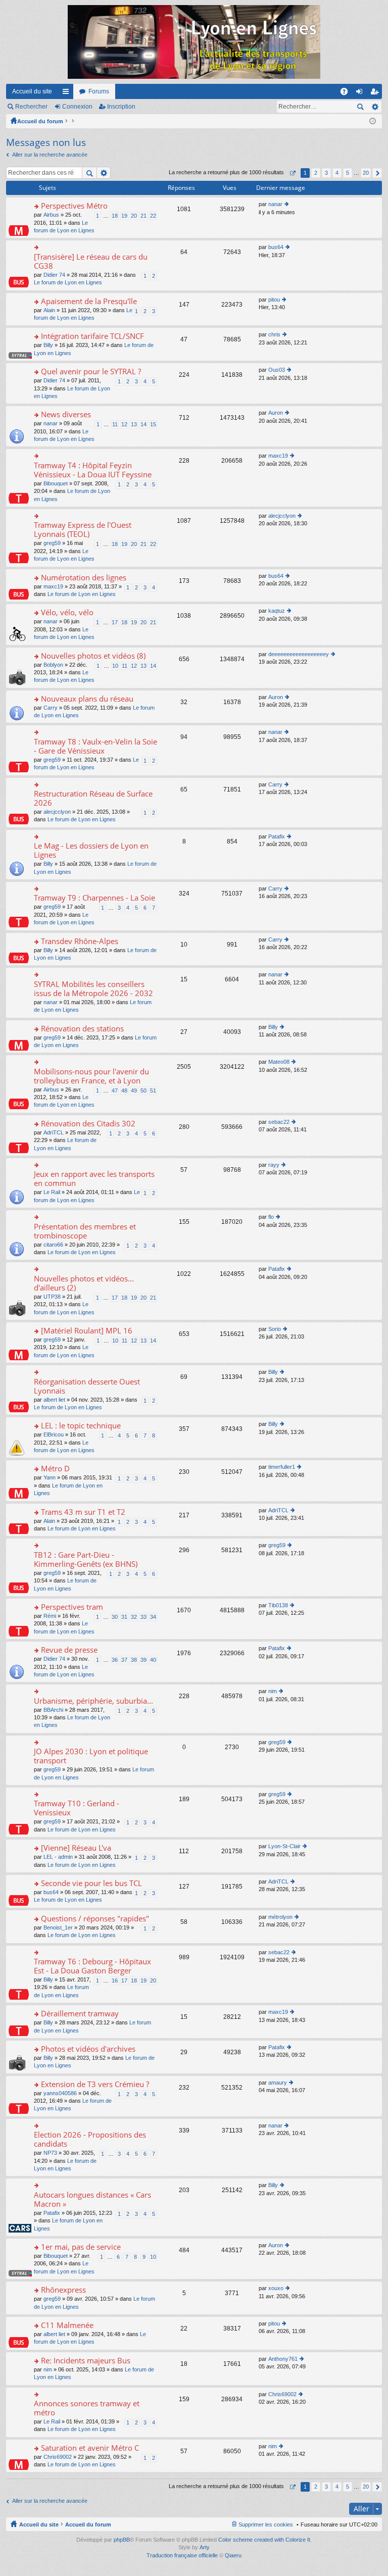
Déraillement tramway (80, 2014)
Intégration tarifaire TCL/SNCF (92, 336)
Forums (99, 91)
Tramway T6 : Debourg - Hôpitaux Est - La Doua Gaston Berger (92, 1966)
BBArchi (53, 1710)
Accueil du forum (40, 121)
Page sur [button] (292, 173)
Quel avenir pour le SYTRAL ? (91, 371)
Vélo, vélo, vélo (67, 612)
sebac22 (279, 1122)
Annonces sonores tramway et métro (87, 2408)
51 (153, 1091)
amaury (278, 2083)
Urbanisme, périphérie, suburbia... (93, 1701)
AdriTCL (54, 1132)
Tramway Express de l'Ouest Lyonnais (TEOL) (83, 530)
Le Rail (52, 1192)
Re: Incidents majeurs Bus (86, 2361)
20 (134, 216)
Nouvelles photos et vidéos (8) (93, 656)
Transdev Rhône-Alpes (80, 941)
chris (274, 334)
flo (271, 1217)
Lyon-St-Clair (284, 1846)
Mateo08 (279, 1062)
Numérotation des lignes (84, 578)
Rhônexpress (63, 2290)
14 (143, 424)
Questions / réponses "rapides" (95, 1919)
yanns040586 (60, 2093)
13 (134, 424)
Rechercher (31, 107)
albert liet (54, 1400)
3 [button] (326, 173)
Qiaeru (233, 2555)
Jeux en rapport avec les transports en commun (94, 1179)
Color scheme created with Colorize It (264, 2540)
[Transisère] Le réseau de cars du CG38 (91, 261)
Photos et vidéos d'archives (88, 2049)
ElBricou (54, 1434)
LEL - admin (58, 1857)
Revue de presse (69, 1650)
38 (134, 1660)
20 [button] (366, 173)
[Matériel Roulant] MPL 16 (87, 1331)
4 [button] (337, 173)
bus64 (276, 247)
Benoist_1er (58, 1927)
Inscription (121, 107)
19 (124, 216)
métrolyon (280, 1917)
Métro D (55, 1469)
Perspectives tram (72, 1607)
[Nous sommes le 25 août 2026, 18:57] (373, 121)
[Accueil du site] (194, 42)
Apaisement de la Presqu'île (89, 301)
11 (115, 424)
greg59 (52, 543)
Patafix (277, 836)
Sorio (275, 1329)
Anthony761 (283, 2359)
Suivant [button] (377, 173)
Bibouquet (56, 483)
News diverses (66, 414)
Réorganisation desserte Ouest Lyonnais (87, 1386)
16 (115, 1980)
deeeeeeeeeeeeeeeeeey (299, 654)
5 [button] (348, 173)
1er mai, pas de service (81, 2247)
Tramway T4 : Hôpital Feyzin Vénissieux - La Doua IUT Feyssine (93, 470)
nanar (275, 204)
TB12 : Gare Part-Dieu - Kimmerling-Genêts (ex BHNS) (86, 1559)
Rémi (50, 1616)
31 (124, 1617)
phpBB (122, 2540)
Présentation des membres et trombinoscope (85, 1231)
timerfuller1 (282, 1467)
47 (115, 1091)
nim (273, 1691)
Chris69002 (282, 2394)
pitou (274, 300)
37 (124, 1660)
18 (115, 216)
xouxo (276, 2288)
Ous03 (277, 370)
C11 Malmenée (67, 2325)
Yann (50, 1477)
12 (124, 424)
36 (115, 1660)
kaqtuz (277, 611)
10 (115, 666)
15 (153, 424)
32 (134, 1617)
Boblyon (53, 665)
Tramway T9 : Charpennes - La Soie (94, 898)
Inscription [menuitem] (376, 93)
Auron (276, 413)
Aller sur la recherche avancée (50, 155)
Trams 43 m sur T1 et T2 (83, 1512)
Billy (48, 345)
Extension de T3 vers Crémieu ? (95, 2084)
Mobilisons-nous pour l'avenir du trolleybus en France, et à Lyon (91, 1076)
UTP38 (52, 1297)
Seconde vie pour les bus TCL (91, 1883)
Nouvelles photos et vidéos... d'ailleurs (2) (84, 1283)
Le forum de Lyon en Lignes (68, 282)
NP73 (50, 2153)
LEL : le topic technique (81, 1426)
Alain (49, 310)
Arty (205, 2547)
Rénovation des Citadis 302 (88, 1124)
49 (134, 1091)
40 (153, 1660)
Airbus (51, 215)
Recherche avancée (375, 107)
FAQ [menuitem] (347, 93)
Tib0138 (278, 1605)
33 (143, 1617)
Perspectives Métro (74, 206)
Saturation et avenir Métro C (90, 2448)
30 (115, 1617)
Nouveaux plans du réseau (87, 699)
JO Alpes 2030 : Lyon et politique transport (91, 1756)
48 (124, 1091)
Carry (51, 708)
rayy (274, 1165)
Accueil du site (32, 91)
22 (153, 216)
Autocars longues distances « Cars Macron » (92, 2199)
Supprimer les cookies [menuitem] (266, 2524)
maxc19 (278, 456)
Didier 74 (54, 275)
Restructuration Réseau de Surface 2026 (93, 798)
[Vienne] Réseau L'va (76, 1848)
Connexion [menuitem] (361, 93)
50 (143, 1091)
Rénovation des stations (82, 1029)
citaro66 (53, 1245)
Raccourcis (68, 93)
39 (143, 1660)
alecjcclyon (282, 516)
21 (143, 216)
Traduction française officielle (182, 2555)
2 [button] (316, 173)
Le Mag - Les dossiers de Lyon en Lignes (91, 850)
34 (153, 1617)
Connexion (77, 107)
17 (115, 622)
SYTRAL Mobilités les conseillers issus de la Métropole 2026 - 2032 (93, 989)
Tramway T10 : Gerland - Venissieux (77, 1808)
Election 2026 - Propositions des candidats (90, 2139)
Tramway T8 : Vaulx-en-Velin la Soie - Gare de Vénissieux (95, 746)
